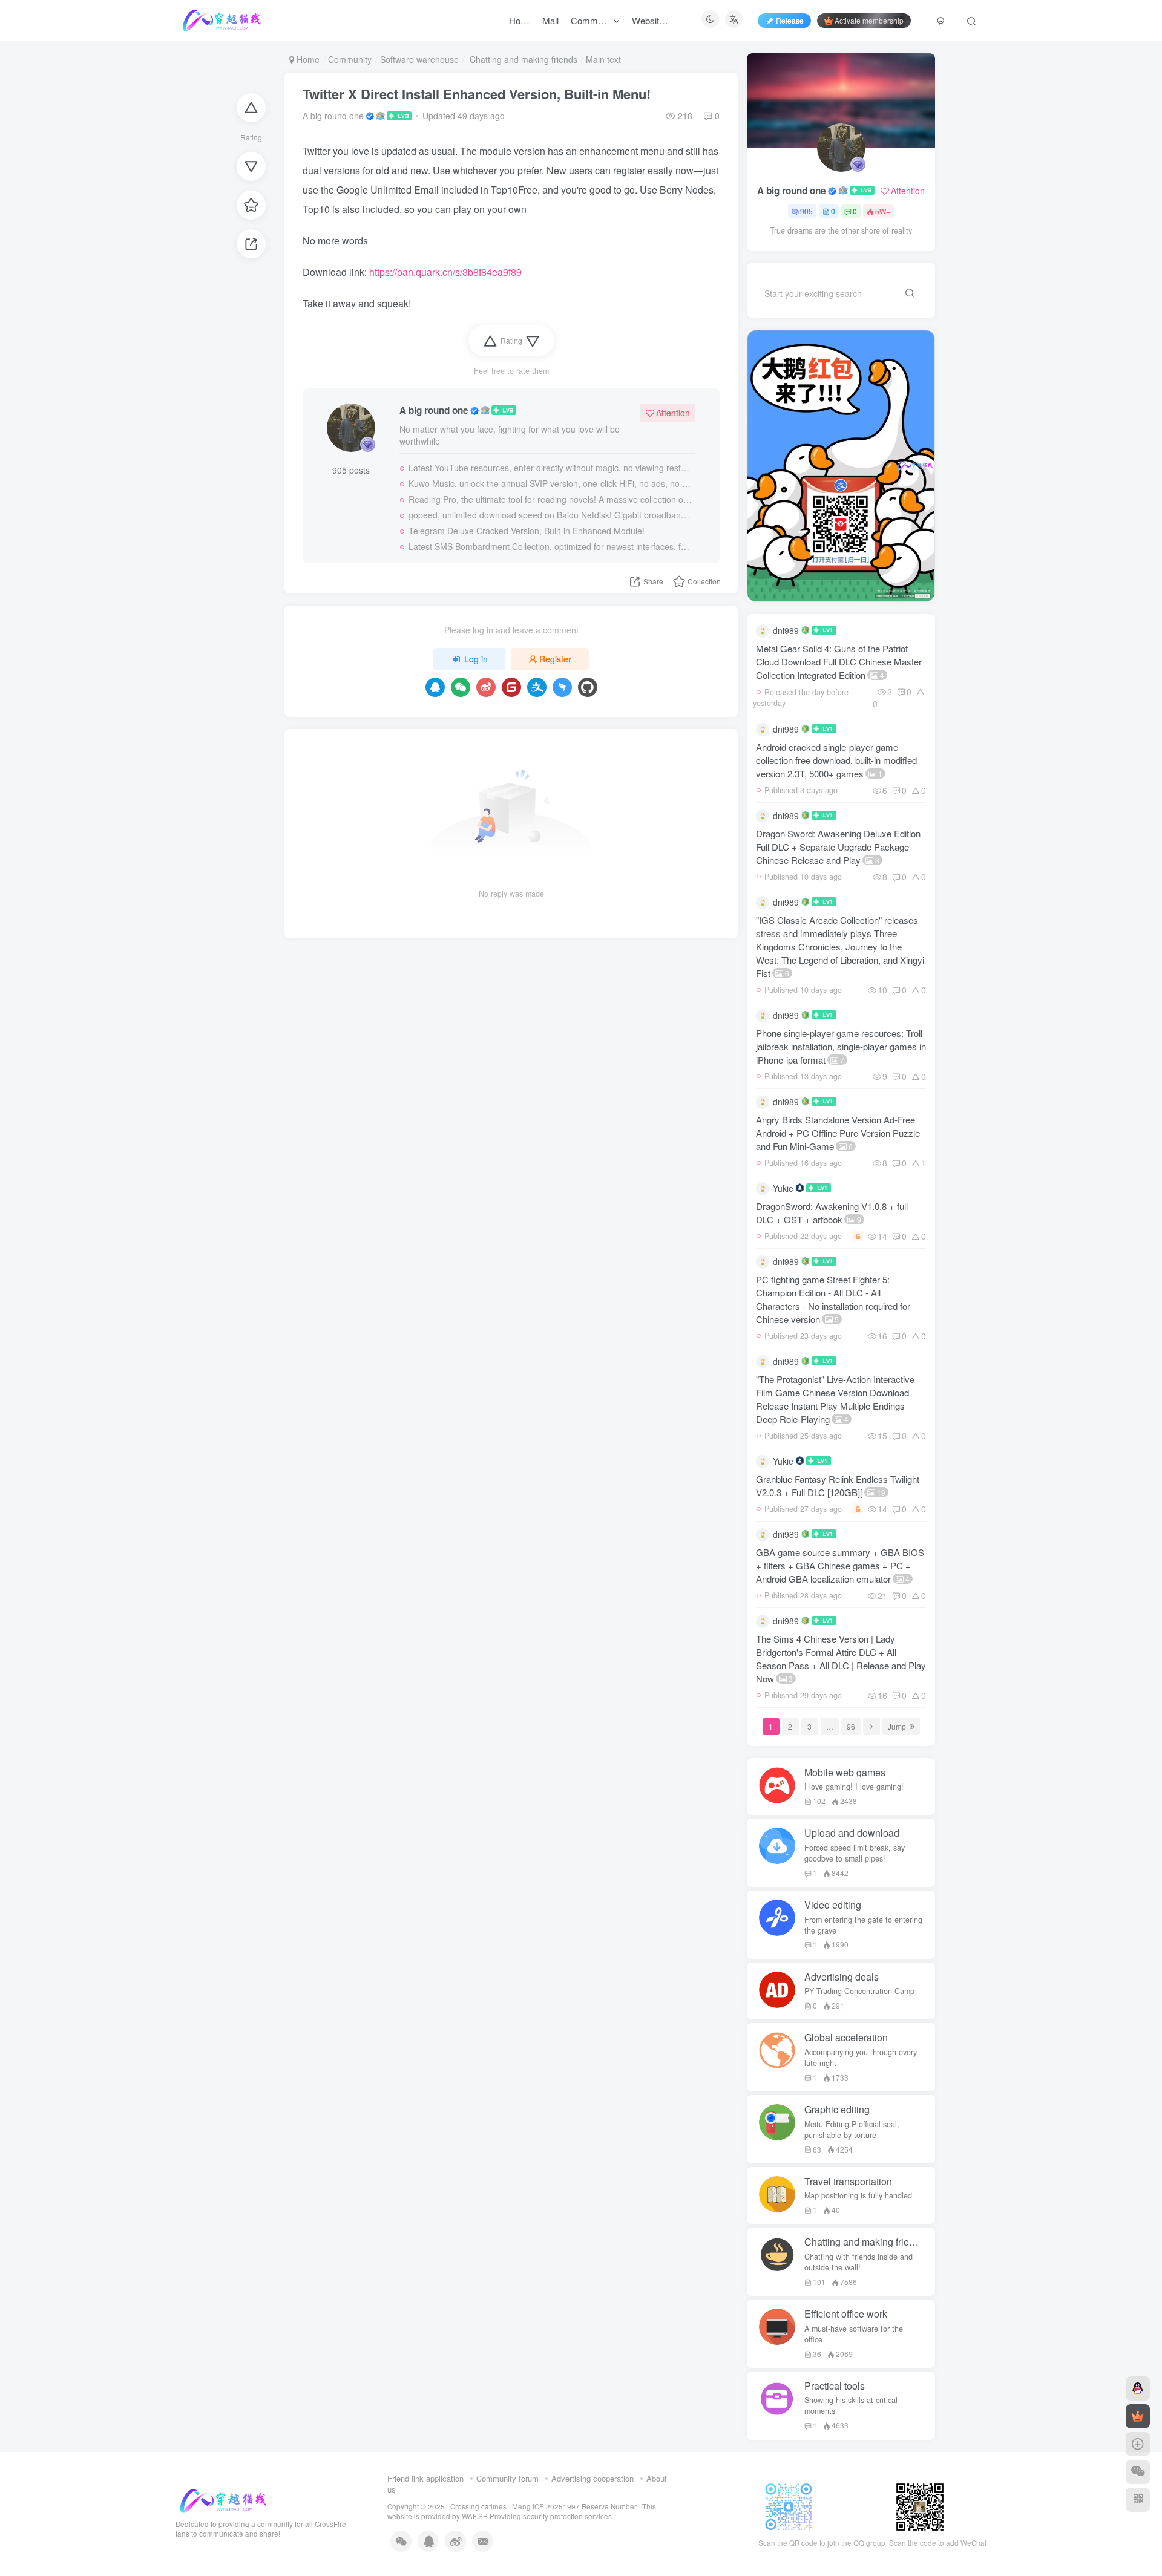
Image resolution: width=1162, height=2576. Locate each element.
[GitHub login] (588, 687)
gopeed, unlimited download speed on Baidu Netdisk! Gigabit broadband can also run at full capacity (550, 515)
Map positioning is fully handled (858, 2195)
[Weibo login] (486, 687)
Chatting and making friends (522, 59)
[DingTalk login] (562, 687)
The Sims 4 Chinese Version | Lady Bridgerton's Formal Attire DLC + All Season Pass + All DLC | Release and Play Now (841, 1659)
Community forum (507, 2478)
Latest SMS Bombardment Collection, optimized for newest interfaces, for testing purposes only (550, 546)
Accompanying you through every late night (861, 2058)
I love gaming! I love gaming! (854, 1787)
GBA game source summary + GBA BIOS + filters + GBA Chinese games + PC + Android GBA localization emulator (840, 1565)
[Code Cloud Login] (511, 687)
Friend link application (425, 2478)
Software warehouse (419, 59)
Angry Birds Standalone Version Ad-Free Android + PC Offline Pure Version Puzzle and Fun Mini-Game (838, 1133)
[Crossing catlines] (223, 2499)
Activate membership (869, 20)
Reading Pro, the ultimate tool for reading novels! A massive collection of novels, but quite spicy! (550, 499)
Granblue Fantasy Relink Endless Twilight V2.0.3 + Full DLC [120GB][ (838, 1486)
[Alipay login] (537, 687)
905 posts (351, 470)
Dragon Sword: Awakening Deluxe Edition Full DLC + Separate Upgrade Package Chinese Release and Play (838, 847)
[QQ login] (435, 687)
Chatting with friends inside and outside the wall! (858, 2262)
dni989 (786, 630)
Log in (476, 659)
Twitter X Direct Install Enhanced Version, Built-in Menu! (477, 94)
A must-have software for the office (854, 2334)
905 (806, 211)
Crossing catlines (478, 2506)
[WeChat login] (461, 687)
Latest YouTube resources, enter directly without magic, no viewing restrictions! (550, 468)
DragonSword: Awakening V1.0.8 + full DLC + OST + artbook (832, 1213)
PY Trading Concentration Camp (859, 1991)
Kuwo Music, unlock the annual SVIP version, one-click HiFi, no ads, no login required (550, 483)
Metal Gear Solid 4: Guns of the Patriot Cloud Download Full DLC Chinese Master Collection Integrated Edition (839, 662)
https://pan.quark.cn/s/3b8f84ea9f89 (445, 272)
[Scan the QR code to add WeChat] (1138, 2472)
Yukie (783, 1188)
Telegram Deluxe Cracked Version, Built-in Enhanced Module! (527, 531)
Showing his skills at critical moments (851, 2405)
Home (307, 59)
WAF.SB (475, 2516)
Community (350, 59)
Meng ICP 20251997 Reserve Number (574, 2506)
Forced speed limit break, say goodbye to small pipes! (855, 1853)
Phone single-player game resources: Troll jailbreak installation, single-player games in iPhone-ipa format (841, 1046)
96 (851, 1726)
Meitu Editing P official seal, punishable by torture (852, 2130)
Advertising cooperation (592, 2478)
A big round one (333, 116)
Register (555, 659)
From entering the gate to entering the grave (863, 1925)
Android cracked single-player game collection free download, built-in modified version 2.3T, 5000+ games (836, 760)
